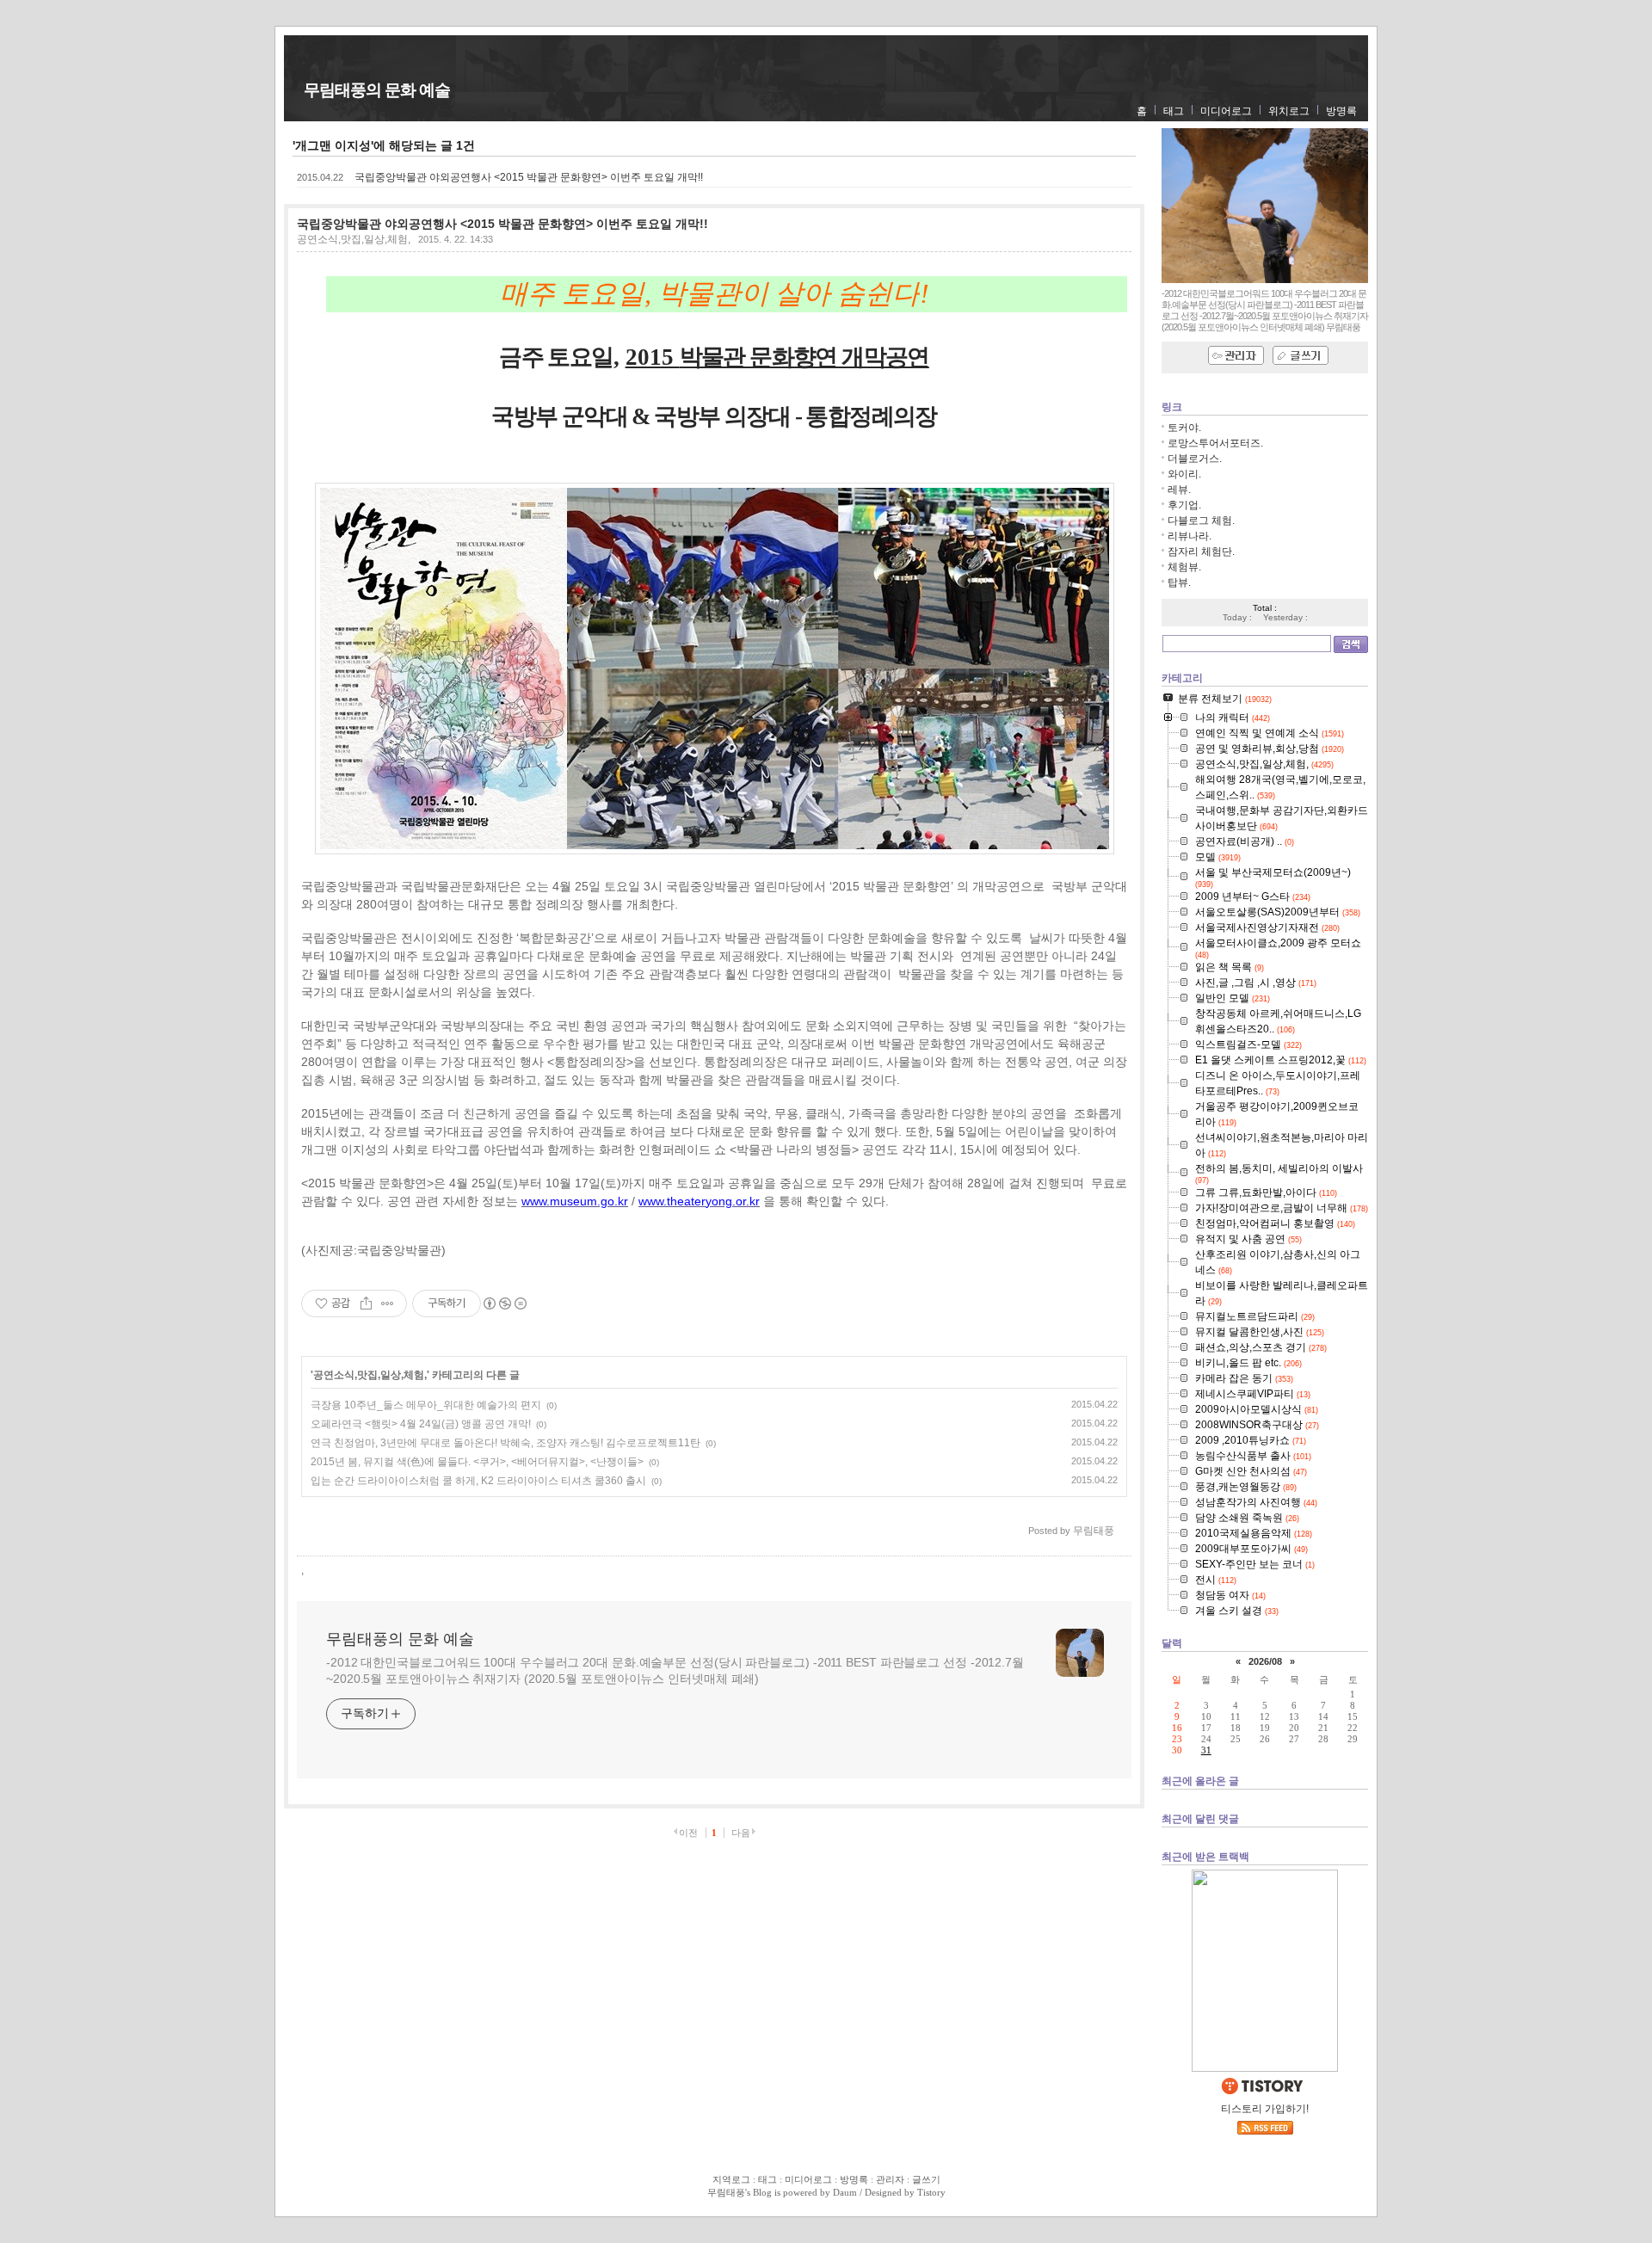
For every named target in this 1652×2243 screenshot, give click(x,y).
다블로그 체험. (1201, 521)
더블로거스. (1195, 459)
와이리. (1184, 474)
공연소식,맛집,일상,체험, (354, 239)
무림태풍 (726, 2192)
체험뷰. (1184, 567)
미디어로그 (1226, 111)
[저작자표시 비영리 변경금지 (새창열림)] (504, 1303)
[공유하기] (366, 1303)
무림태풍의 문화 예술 (377, 90)
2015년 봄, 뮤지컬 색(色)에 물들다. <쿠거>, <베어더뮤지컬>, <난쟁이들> (477, 1462)
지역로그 (731, 2179)
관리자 (890, 2179)
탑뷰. (1179, 582)
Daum (845, 2192)
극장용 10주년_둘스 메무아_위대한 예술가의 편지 (426, 1405)
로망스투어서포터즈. (1215, 443)
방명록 (1341, 111)
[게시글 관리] (388, 1303)
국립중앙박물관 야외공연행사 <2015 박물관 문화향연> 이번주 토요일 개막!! (529, 177)
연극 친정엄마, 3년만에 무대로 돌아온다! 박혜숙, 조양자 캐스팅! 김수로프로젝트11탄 (505, 1443)
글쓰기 (926, 2179)
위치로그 (1289, 111)
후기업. (1184, 505)
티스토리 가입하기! (1265, 2109)
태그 (1174, 111)
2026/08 (1265, 1661)
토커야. (1184, 428)
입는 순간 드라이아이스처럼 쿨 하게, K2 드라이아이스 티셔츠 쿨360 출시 (478, 1481)
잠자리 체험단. (1201, 552)
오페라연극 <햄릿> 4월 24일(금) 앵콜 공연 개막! (421, 1424)
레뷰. (1179, 490)
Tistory (931, 2192)
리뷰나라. (1190, 536)
